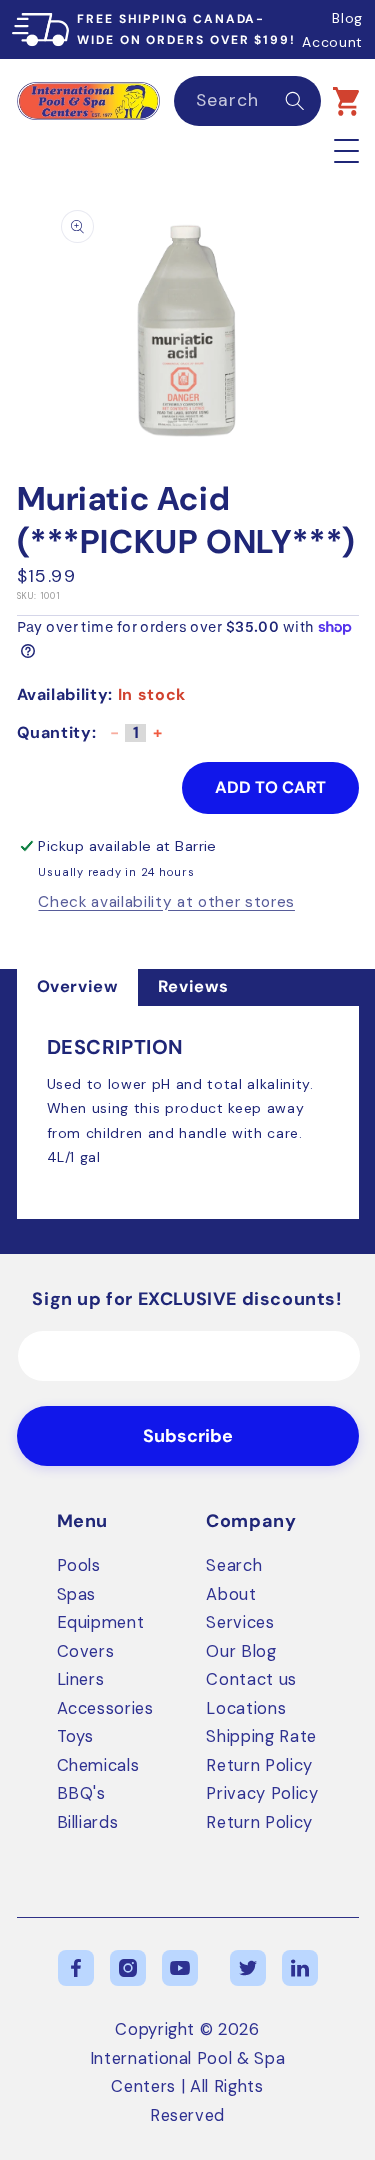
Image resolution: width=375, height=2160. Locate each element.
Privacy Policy (262, 1793)
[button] (346, 101)
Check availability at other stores (166, 903)
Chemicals (98, 1765)
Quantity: (57, 733)
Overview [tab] (77, 986)
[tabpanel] (188, 1112)
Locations (246, 1708)
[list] (188, 330)
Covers (86, 1651)
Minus (114, 739)
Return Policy (259, 1765)
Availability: (65, 694)
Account (332, 42)
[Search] (295, 100)
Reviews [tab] (193, 986)
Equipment (101, 1622)
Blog (347, 18)
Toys (76, 1736)
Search (234, 1565)
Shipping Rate (261, 1736)
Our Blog (241, 1651)
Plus (157, 739)
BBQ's (81, 1793)
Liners (81, 1679)
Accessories (105, 1708)
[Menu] (346, 150)
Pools (79, 1565)
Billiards (88, 1822)
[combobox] (248, 101)
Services (240, 1622)
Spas (77, 1594)
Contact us (251, 1679)
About (231, 1594)
